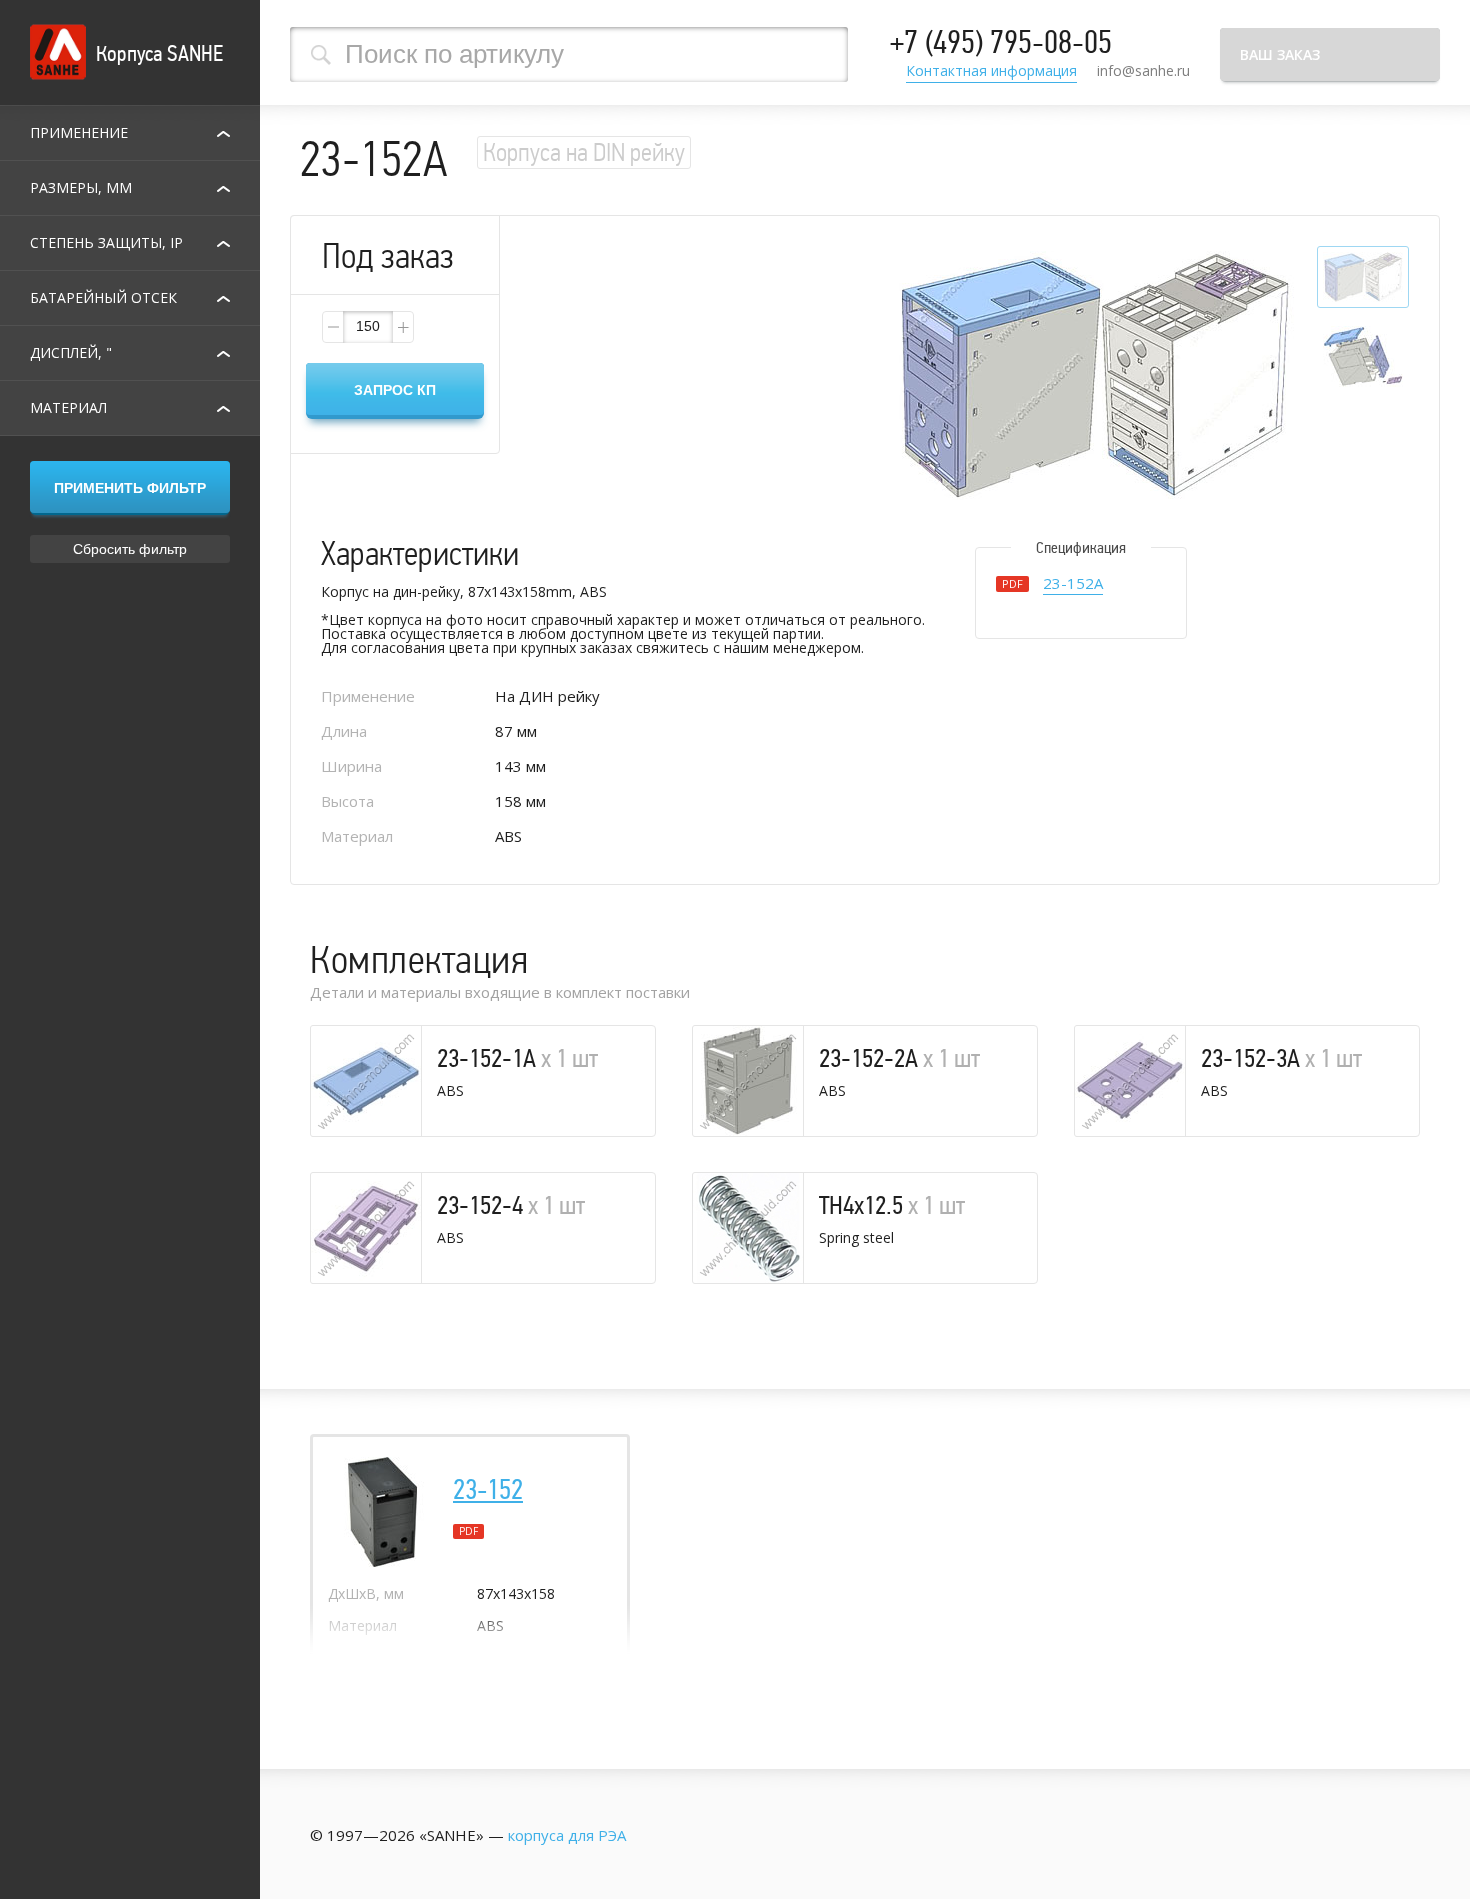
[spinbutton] (368, 327)
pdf (468, 1531)
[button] (402, 327)
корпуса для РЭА (567, 1835)
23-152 (488, 1490)
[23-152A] (1094, 376)
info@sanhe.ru (1143, 70)
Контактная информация (991, 72)
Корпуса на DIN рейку (584, 152)
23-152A (1073, 584)
